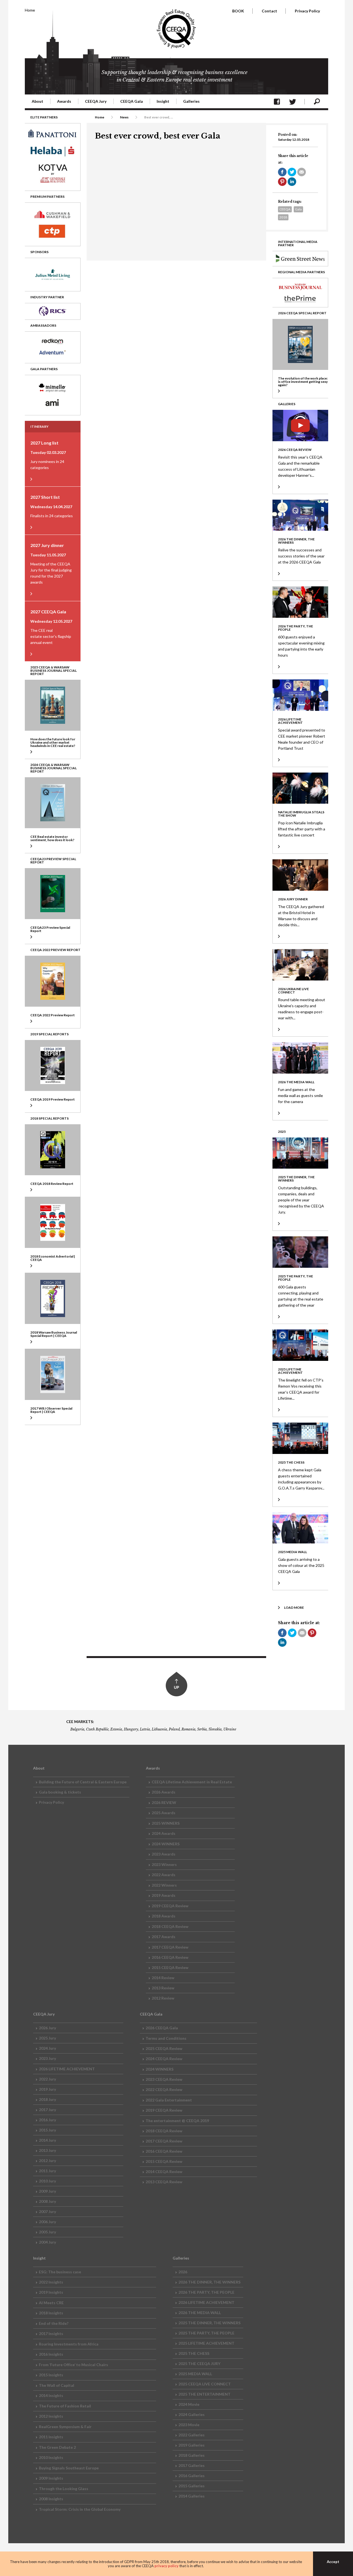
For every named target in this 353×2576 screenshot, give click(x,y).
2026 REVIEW (164, 1802)
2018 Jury (47, 2099)
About (38, 101)
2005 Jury (47, 2232)
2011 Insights (51, 2437)
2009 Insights (51, 2478)
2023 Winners (164, 1864)
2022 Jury (47, 2079)
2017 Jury (47, 2110)
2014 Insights (51, 2395)
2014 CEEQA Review (164, 2172)
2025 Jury (47, 2038)
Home (30, 10)
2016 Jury (47, 2120)
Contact (269, 11)
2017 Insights (51, 2333)
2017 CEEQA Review (170, 1947)
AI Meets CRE (51, 2303)
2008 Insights (51, 2499)
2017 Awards (164, 1937)
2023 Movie (189, 2425)
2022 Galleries (192, 2435)
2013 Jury (47, 2150)
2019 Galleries (192, 2445)
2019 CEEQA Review (170, 1906)
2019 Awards (164, 1895)
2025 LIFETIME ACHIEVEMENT (206, 2343)
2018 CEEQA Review (170, 1926)
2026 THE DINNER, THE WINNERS (209, 2282)
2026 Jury (47, 2028)
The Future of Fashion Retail (65, 2406)
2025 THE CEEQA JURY (199, 2364)
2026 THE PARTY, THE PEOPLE (206, 2292)
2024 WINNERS (166, 1844)
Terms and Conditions (166, 2038)
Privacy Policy (307, 11)
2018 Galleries (192, 2455)
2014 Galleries (192, 2496)
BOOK (238, 11)
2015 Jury (47, 2130)
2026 (183, 2272)
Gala (298, 209)
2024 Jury (47, 2048)
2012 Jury (47, 2161)
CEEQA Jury (96, 101)
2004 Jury (47, 2242)
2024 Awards (164, 1833)
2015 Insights (51, 2375)
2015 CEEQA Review (170, 1967)
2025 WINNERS (166, 1823)
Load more (294, 1607)
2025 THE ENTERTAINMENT (204, 2394)
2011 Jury (47, 2171)
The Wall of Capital (57, 2385)
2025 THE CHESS (194, 2353)
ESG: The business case (60, 2272)
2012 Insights (51, 2416)
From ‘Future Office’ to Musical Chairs (73, 2365)
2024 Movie (189, 2404)
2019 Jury (47, 2089)
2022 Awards (164, 1875)
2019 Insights (51, 2292)
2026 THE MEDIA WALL (200, 2313)
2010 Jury (47, 2181)
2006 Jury (47, 2222)
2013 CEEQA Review (164, 2182)
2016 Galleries (192, 2476)
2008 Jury (47, 2201)
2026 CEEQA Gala (162, 2028)
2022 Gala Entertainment (169, 2100)
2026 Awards (164, 1792)
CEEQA (285, 209)
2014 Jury (47, 2140)
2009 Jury (47, 2191)
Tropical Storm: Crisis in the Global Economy (80, 2509)
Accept (333, 2562)
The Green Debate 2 (57, 2447)
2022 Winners (164, 1885)
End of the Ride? (54, 2323)
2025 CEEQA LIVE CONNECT (205, 2384)
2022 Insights (51, 2282)
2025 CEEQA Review (164, 2048)
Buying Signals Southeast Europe (69, 2468)
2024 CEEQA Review (164, 2059)
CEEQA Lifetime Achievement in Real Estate (192, 1782)
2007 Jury (47, 2211)
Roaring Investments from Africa (69, 2344)
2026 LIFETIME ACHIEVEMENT (67, 2069)
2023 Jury (47, 2058)
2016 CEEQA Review (170, 1957)
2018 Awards (164, 1916)
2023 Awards (164, 1854)
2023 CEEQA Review (164, 2079)
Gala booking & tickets (60, 1792)
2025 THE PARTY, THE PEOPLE (206, 2333)
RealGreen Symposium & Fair (65, 2427)
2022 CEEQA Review (164, 2089)
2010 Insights (51, 2457)
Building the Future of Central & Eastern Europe (83, 1782)
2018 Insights (51, 2313)
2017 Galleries (192, 2465)
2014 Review (163, 1978)
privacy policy (166, 2566)
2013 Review (163, 1988)
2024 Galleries (192, 2414)
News (124, 117)
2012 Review (163, 1998)
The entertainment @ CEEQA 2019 (177, 2121)
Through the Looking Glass (64, 2489)
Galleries (191, 101)
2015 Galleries (192, 2486)
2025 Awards (164, 1813)
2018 (283, 217)
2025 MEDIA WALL (195, 2374)
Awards (64, 101)
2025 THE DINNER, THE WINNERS (209, 2323)
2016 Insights (51, 2354)
